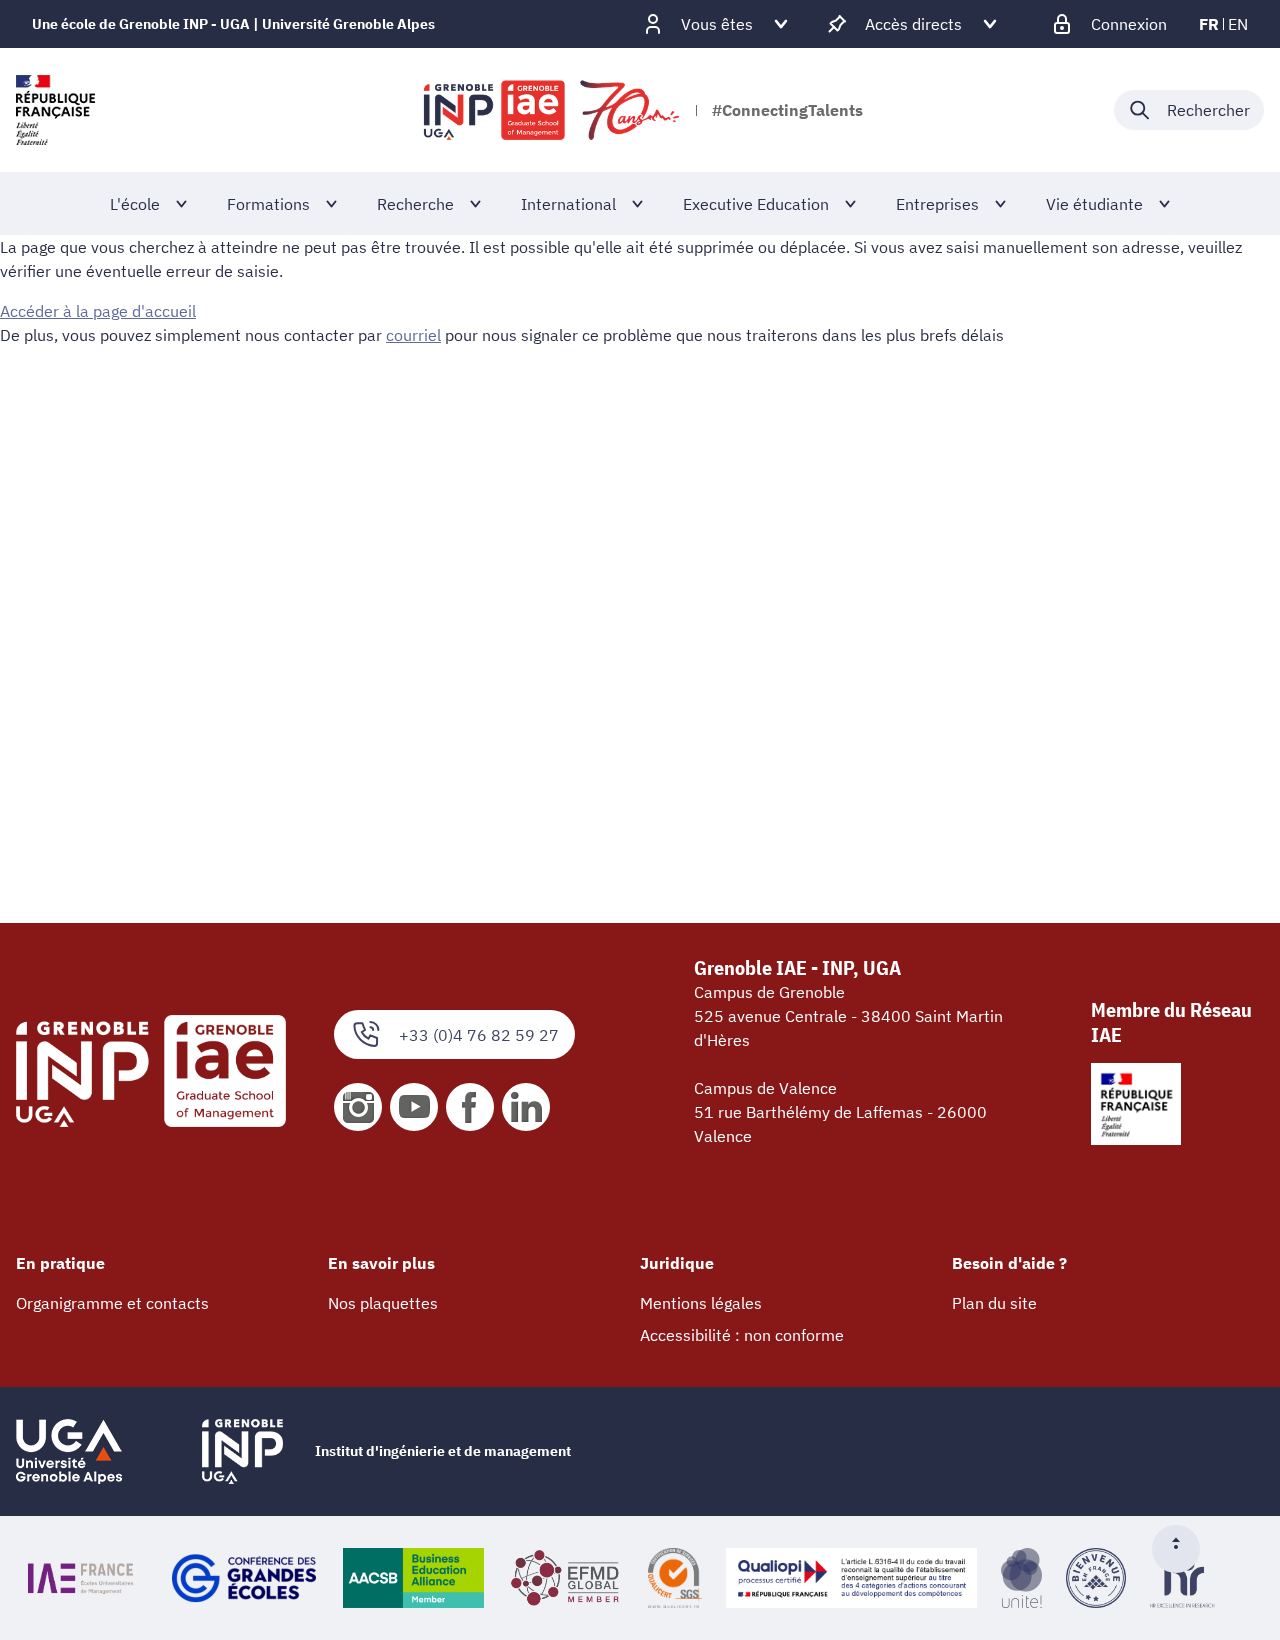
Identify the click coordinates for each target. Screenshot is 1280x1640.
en (1238, 24)
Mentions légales (701, 1303)
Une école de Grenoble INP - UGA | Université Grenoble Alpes (233, 24)
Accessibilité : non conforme (742, 1335)
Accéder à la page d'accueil (98, 311)
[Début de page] (1184, 1549)
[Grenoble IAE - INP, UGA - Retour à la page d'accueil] (553, 110)
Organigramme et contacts (112, 1303)
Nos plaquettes (383, 1303)
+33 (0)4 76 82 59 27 (479, 1035)
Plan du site (994, 1303)
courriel (413, 335)
